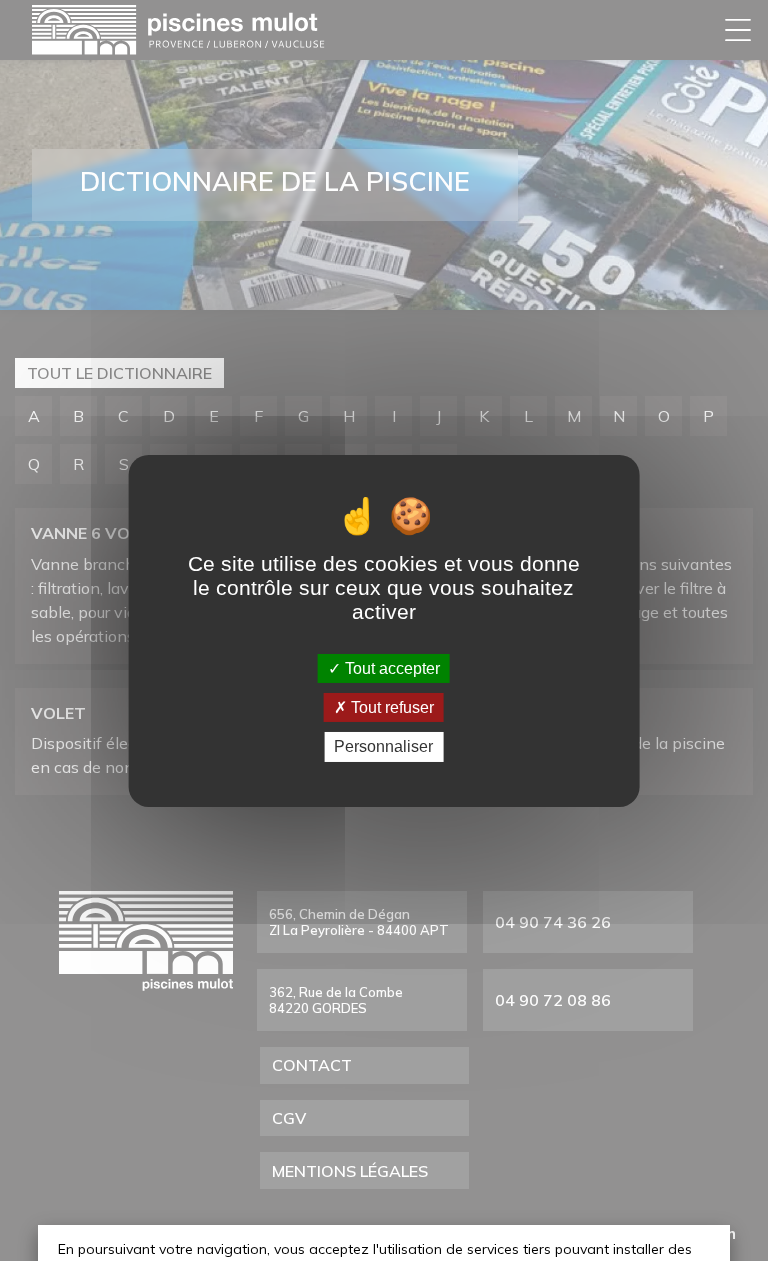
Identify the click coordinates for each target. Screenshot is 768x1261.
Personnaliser (383, 746)
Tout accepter (390, 668)
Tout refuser (390, 707)
